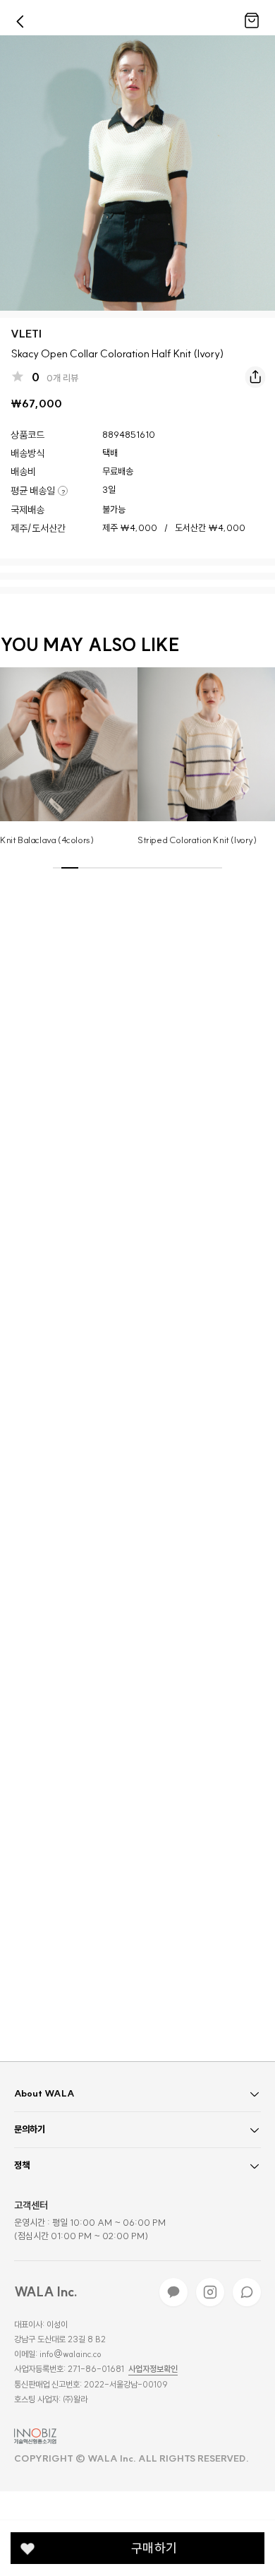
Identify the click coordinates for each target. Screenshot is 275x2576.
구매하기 (154, 2548)
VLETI (26, 334)
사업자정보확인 (153, 2369)
